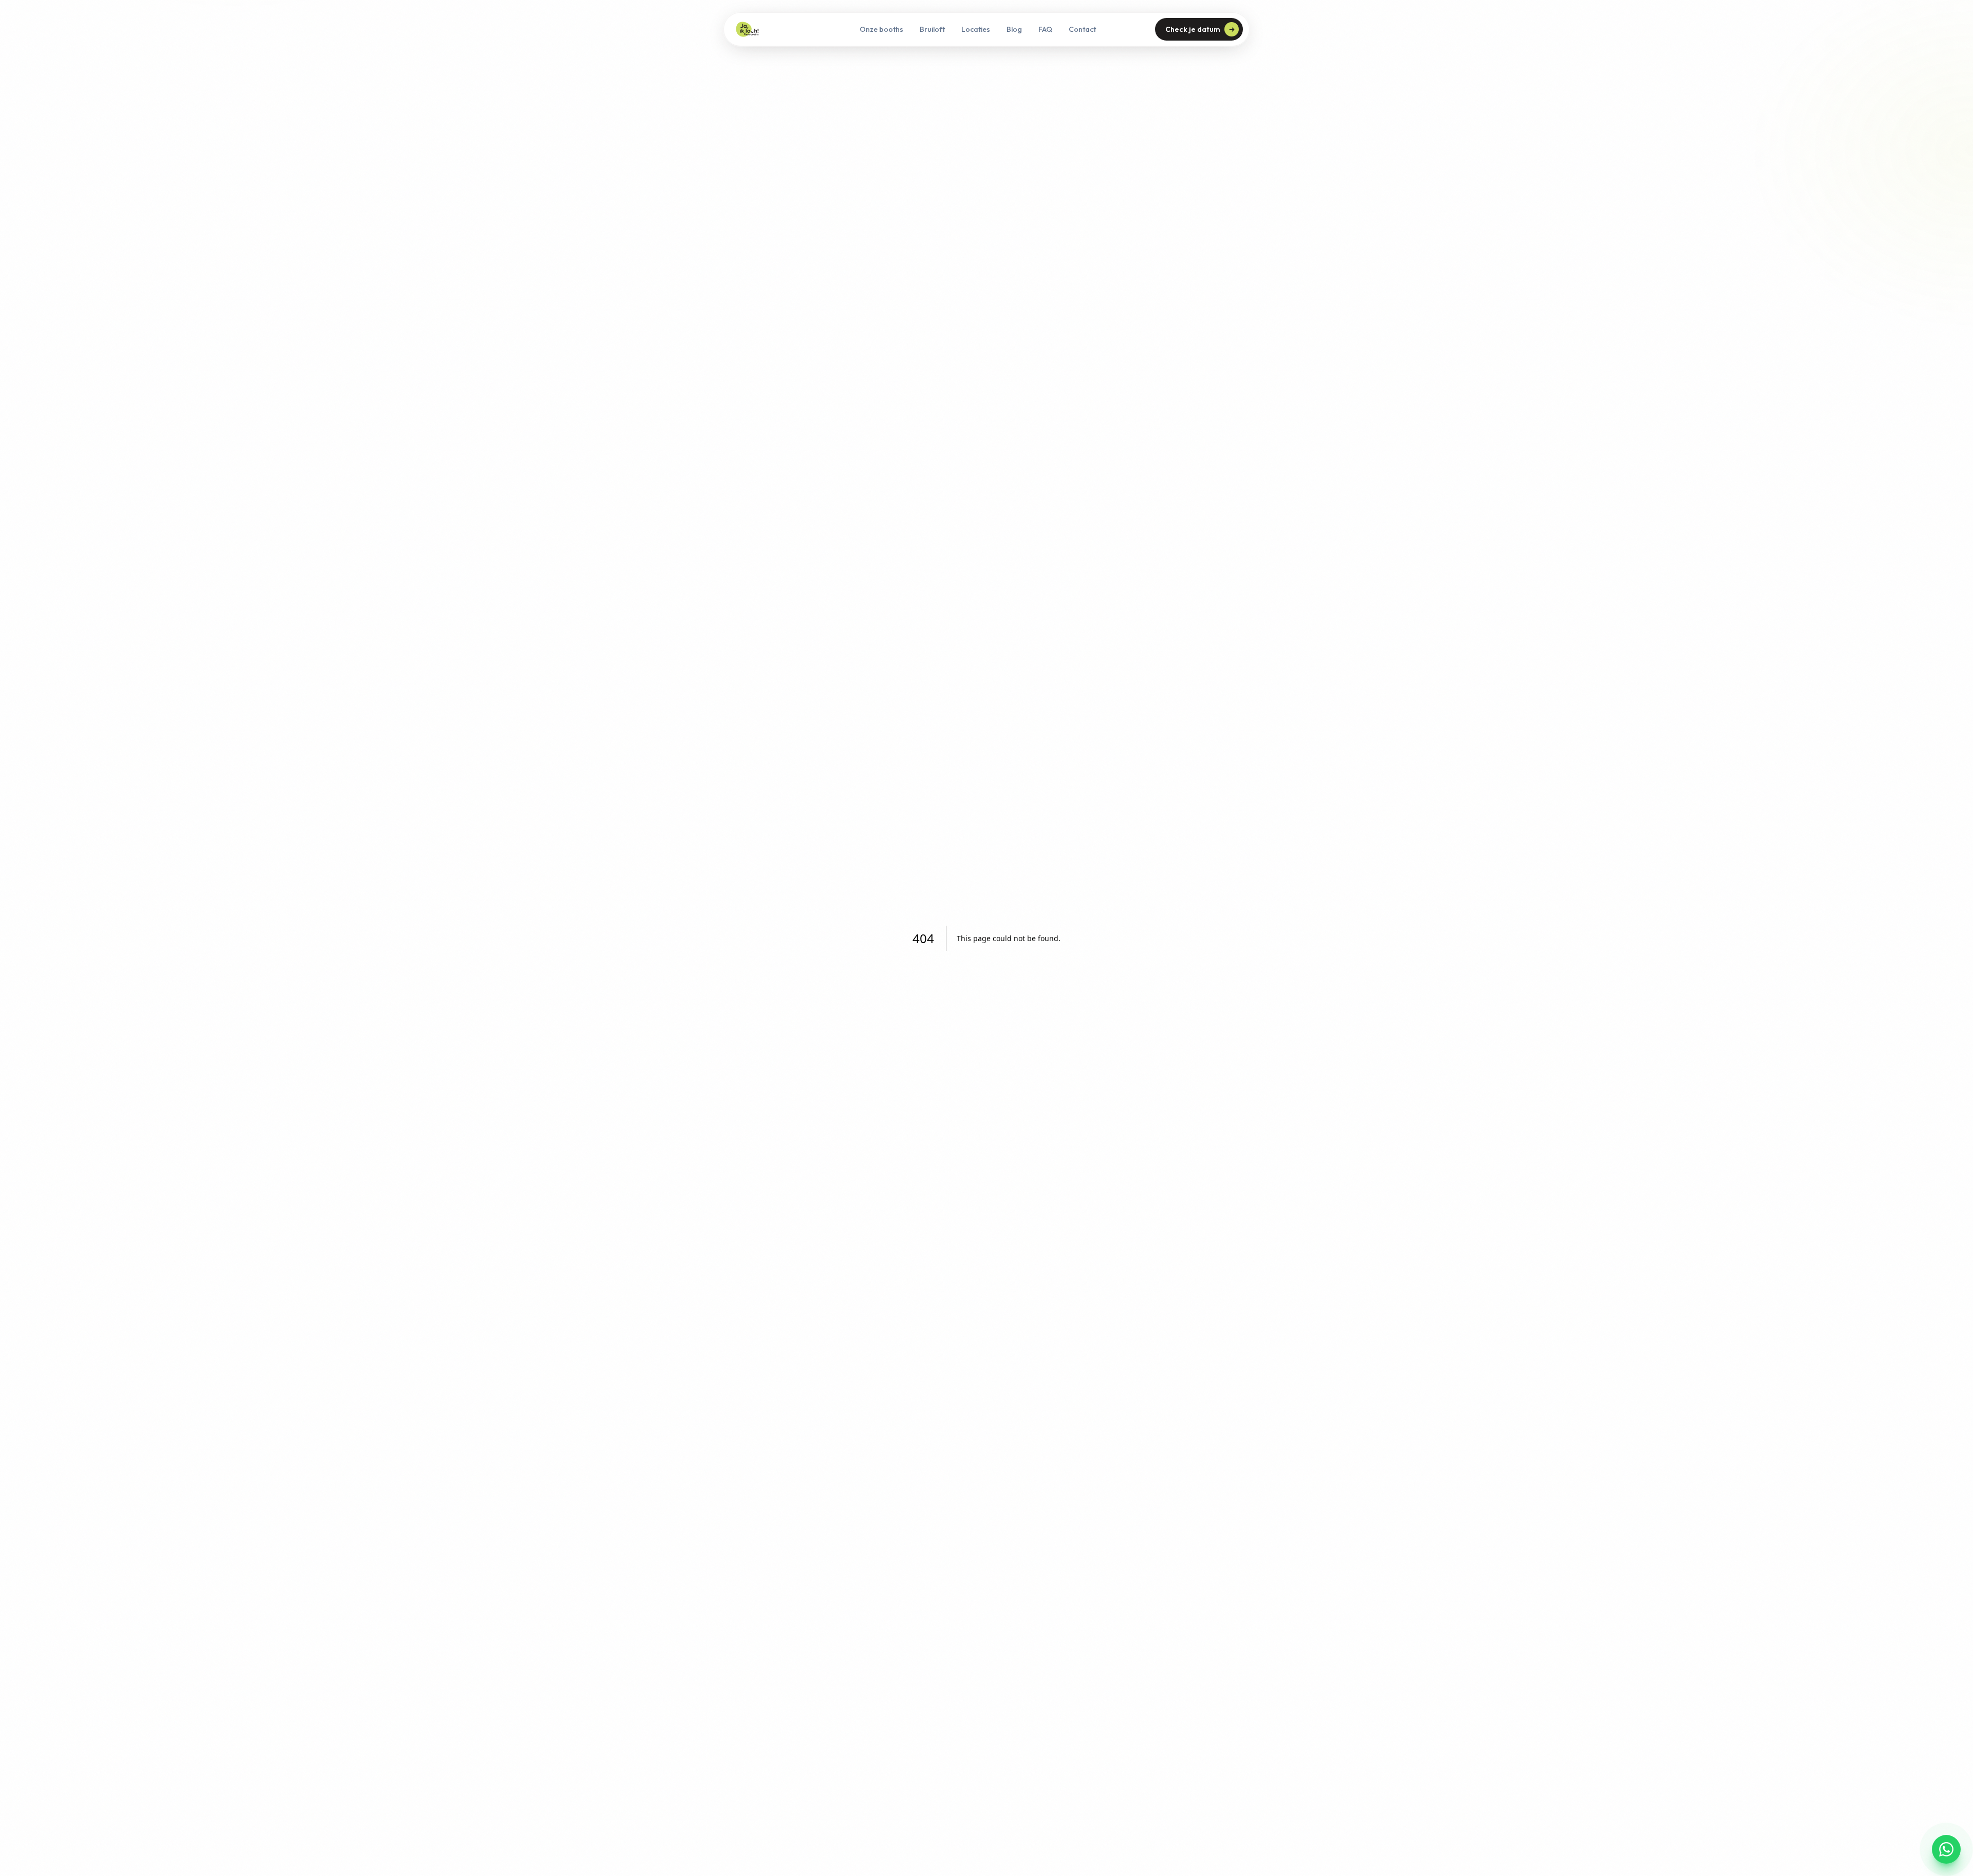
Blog (1014, 29)
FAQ (1045, 29)
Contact (1082, 29)
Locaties (976, 29)
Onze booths (881, 29)
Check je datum (1193, 29)
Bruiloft (932, 29)
